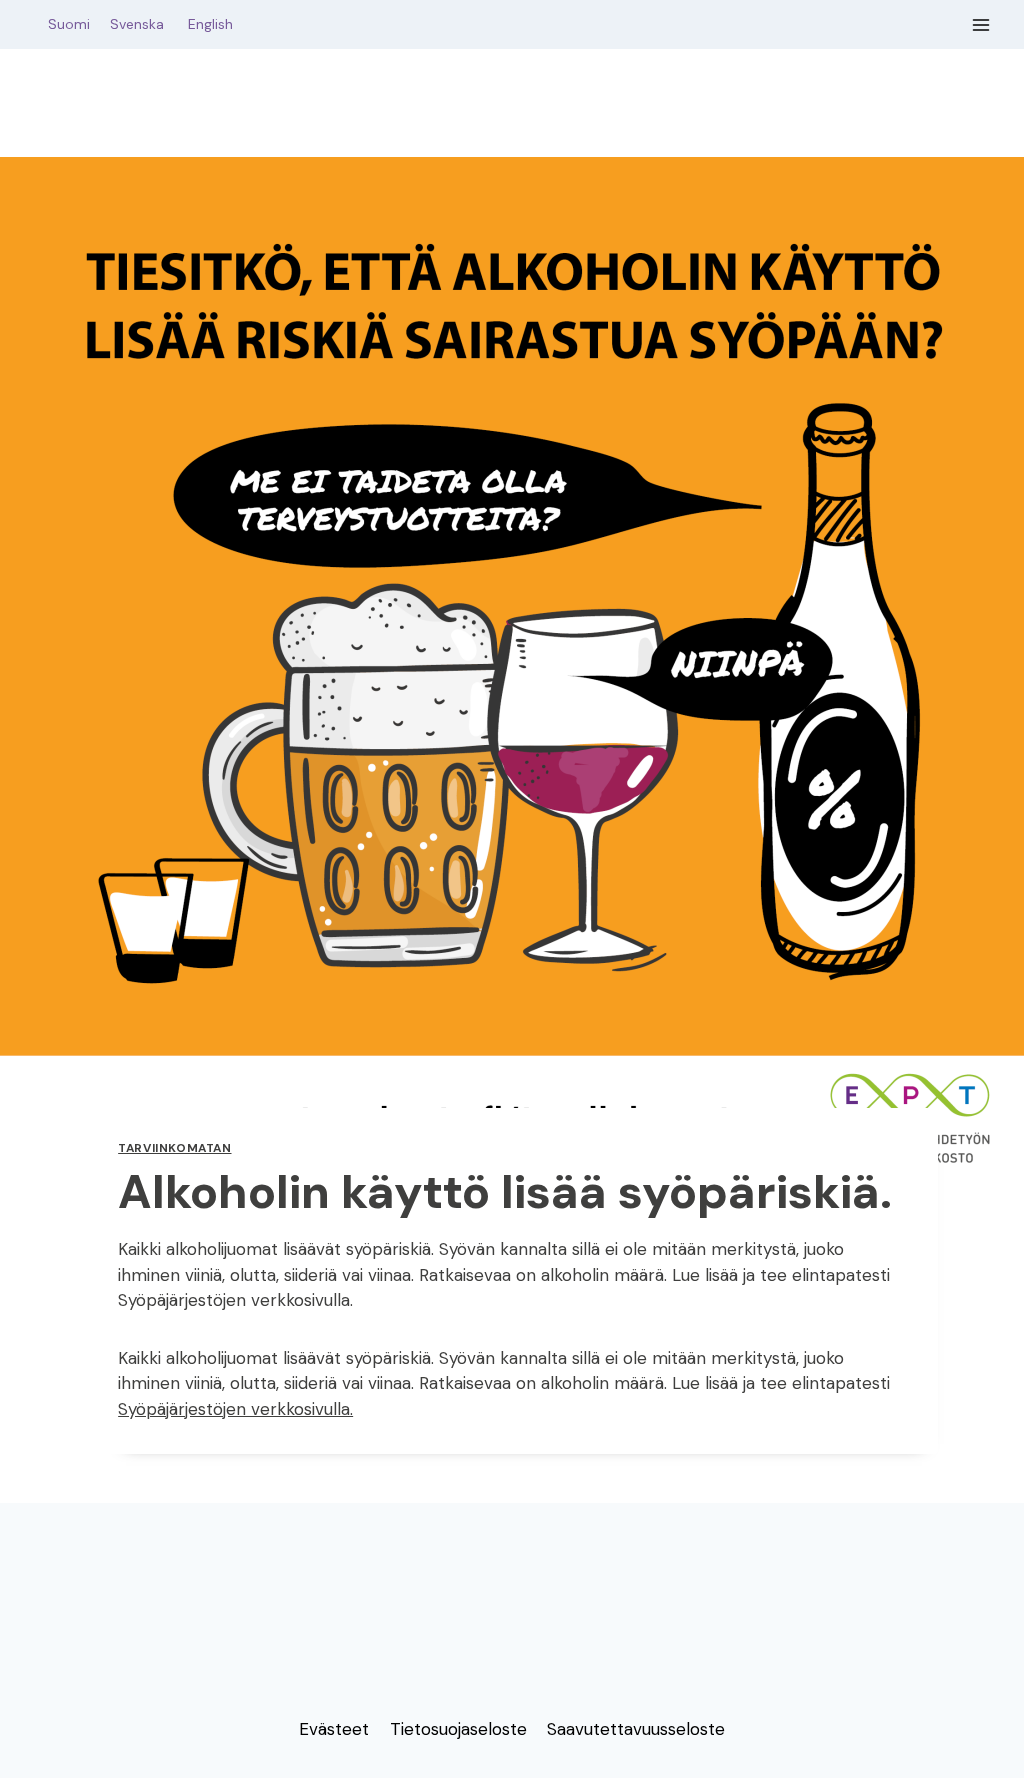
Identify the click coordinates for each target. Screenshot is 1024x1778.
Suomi (65, 24)
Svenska (147, 24)
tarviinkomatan (174, 1148)
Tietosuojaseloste (458, 1729)
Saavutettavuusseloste (636, 1729)
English (210, 24)
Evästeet (334, 1729)
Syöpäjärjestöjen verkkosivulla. (235, 1409)
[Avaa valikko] (981, 24)
